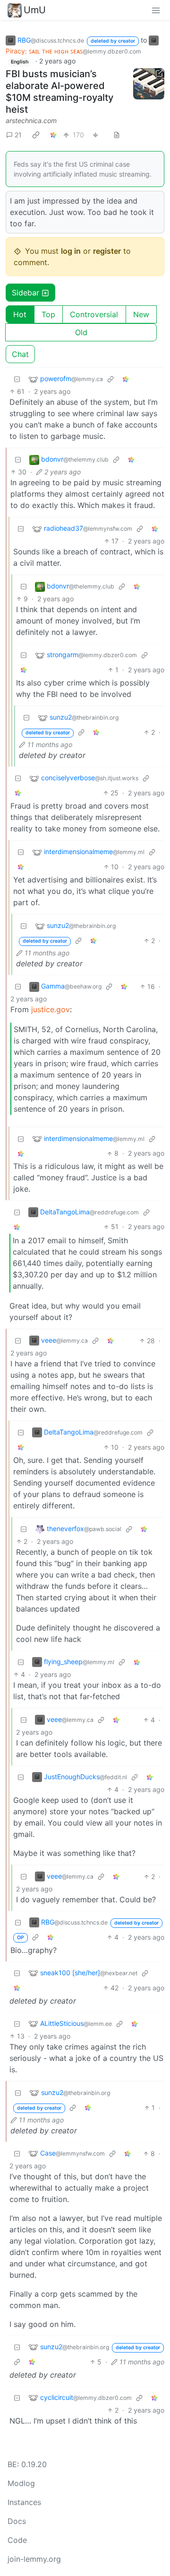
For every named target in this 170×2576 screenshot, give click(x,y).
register (107, 251)
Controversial (94, 314)
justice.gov (51, 1009)
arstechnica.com (31, 120)
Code (17, 2540)
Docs (17, 2521)
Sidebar (25, 293)
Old (81, 332)
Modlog (21, 2483)
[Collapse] (17, 379)
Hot (20, 314)
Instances (24, 2502)
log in (71, 251)
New (141, 314)
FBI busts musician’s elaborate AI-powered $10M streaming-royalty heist (59, 92)
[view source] (117, 135)
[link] (36, 134)
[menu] (156, 10)
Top (48, 314)
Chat (20, 354)
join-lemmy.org (34, 2559)
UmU (35, 10)
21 (18, 135)
